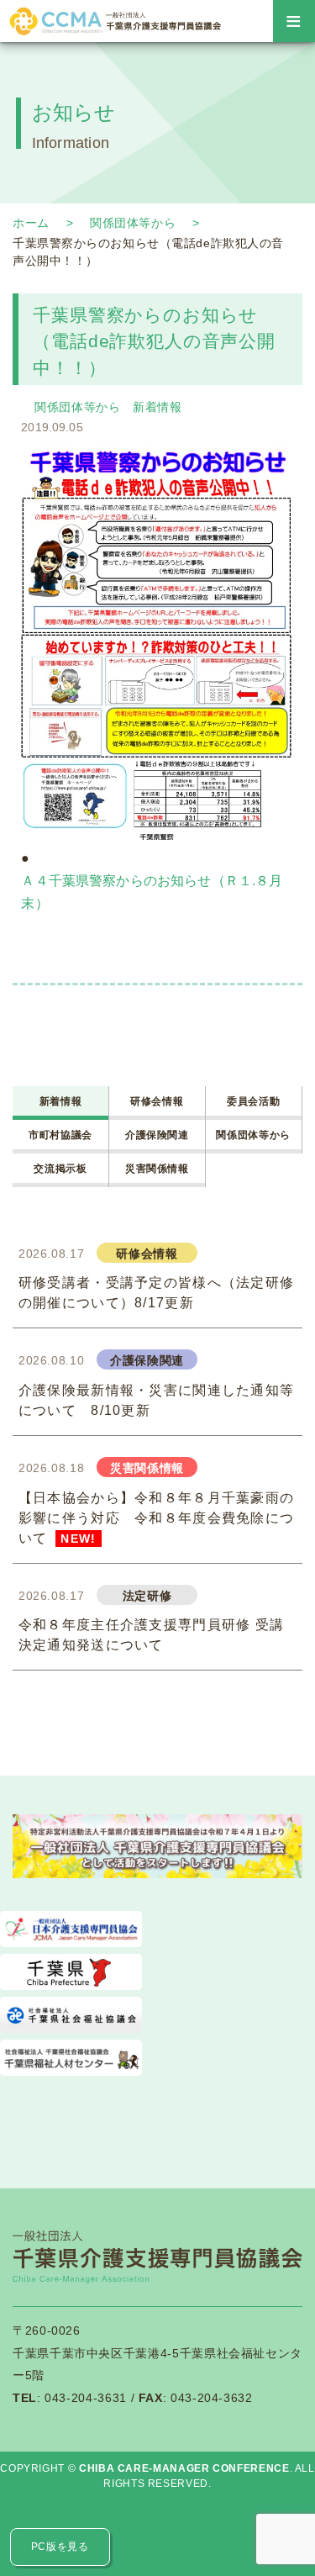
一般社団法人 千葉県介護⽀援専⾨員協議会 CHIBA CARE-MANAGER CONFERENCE (114, 21)
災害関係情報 (157, 1168)
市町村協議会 (60, 1135)
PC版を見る (60, 2547)
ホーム (31, 223)
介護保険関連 (157, 1135)
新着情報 (157, 407)
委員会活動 (253, 1101)
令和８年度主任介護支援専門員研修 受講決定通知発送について (151, 1635)
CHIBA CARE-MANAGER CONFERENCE (184, 2468)
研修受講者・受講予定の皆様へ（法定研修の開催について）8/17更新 (156, 1293)
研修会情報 (157, 1101)
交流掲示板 (60, 1168)
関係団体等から (133, 223)
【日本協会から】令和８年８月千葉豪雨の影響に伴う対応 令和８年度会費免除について (156, 1518)
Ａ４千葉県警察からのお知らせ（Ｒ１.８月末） (152, 892)
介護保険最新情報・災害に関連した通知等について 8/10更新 (156, 1400)
